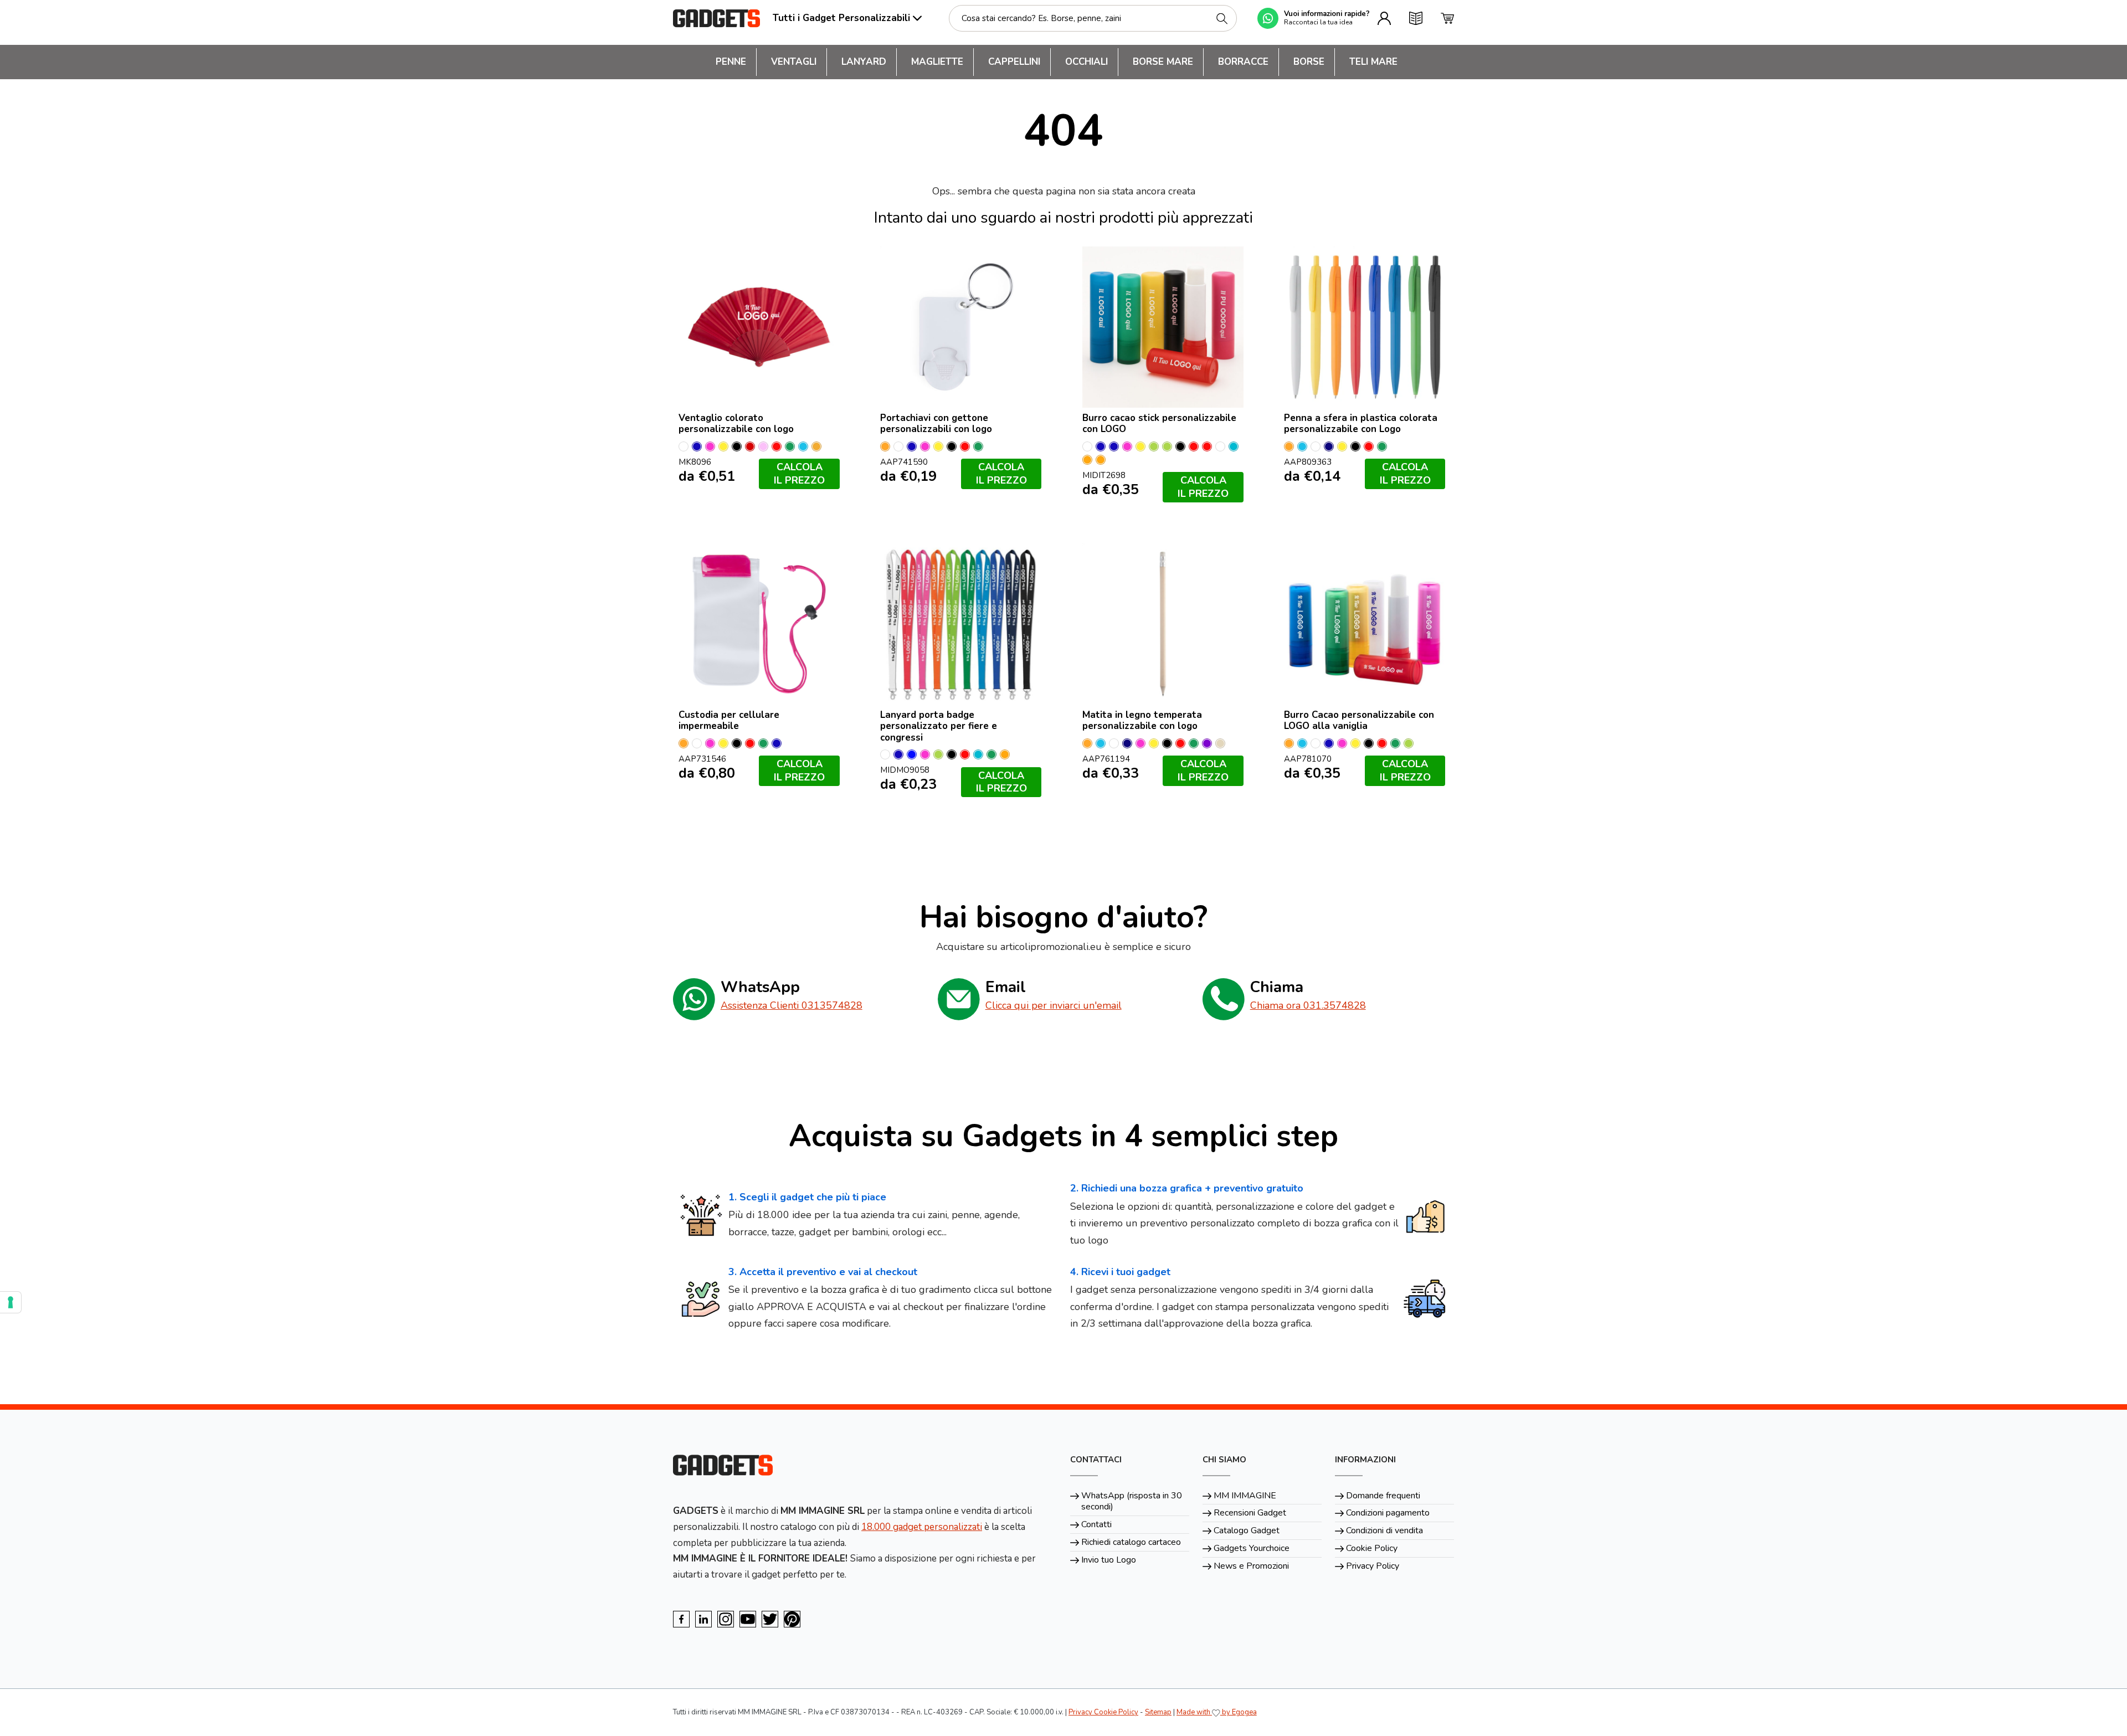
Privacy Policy (1373, 1566)
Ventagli (794, 62)
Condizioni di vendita (1384, 1530)
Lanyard (864, 62)
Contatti (1096, 1524)
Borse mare (1163, 62)
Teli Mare (1373, 62)
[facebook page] (681, 1619)
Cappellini (1014, 62)
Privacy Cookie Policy (1103, 1712)
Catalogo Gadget (1247, 1530)
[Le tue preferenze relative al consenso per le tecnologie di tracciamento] (11, 1302)
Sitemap (1158, 1712)
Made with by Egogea (1217, 1712)
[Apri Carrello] (1447, 18)
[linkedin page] (703, 1619)
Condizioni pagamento (1388, 1513)
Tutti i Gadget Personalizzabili (841, 18)
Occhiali (1086, 62)
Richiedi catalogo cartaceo (1131, 1542)
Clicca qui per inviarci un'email (1054, 1005)
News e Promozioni (1251, 1566)
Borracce (1243, 62)
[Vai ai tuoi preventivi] (1416, 18)
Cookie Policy (1372, 1548)
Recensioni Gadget (1250, 1513)
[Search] (1222, 19)
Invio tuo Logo (1109, 1560)
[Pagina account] (1384, 18)
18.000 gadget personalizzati (922, 1527)
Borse (1309, 62)
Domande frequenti (1383, 1496)
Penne (731, 62)
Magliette (937, 62)
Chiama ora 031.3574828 (1308, 1005)
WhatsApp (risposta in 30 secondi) (1132, 1501)
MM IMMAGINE (1245, 1496)
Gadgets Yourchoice (1252, 1548)
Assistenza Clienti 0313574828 (792, 1005)
